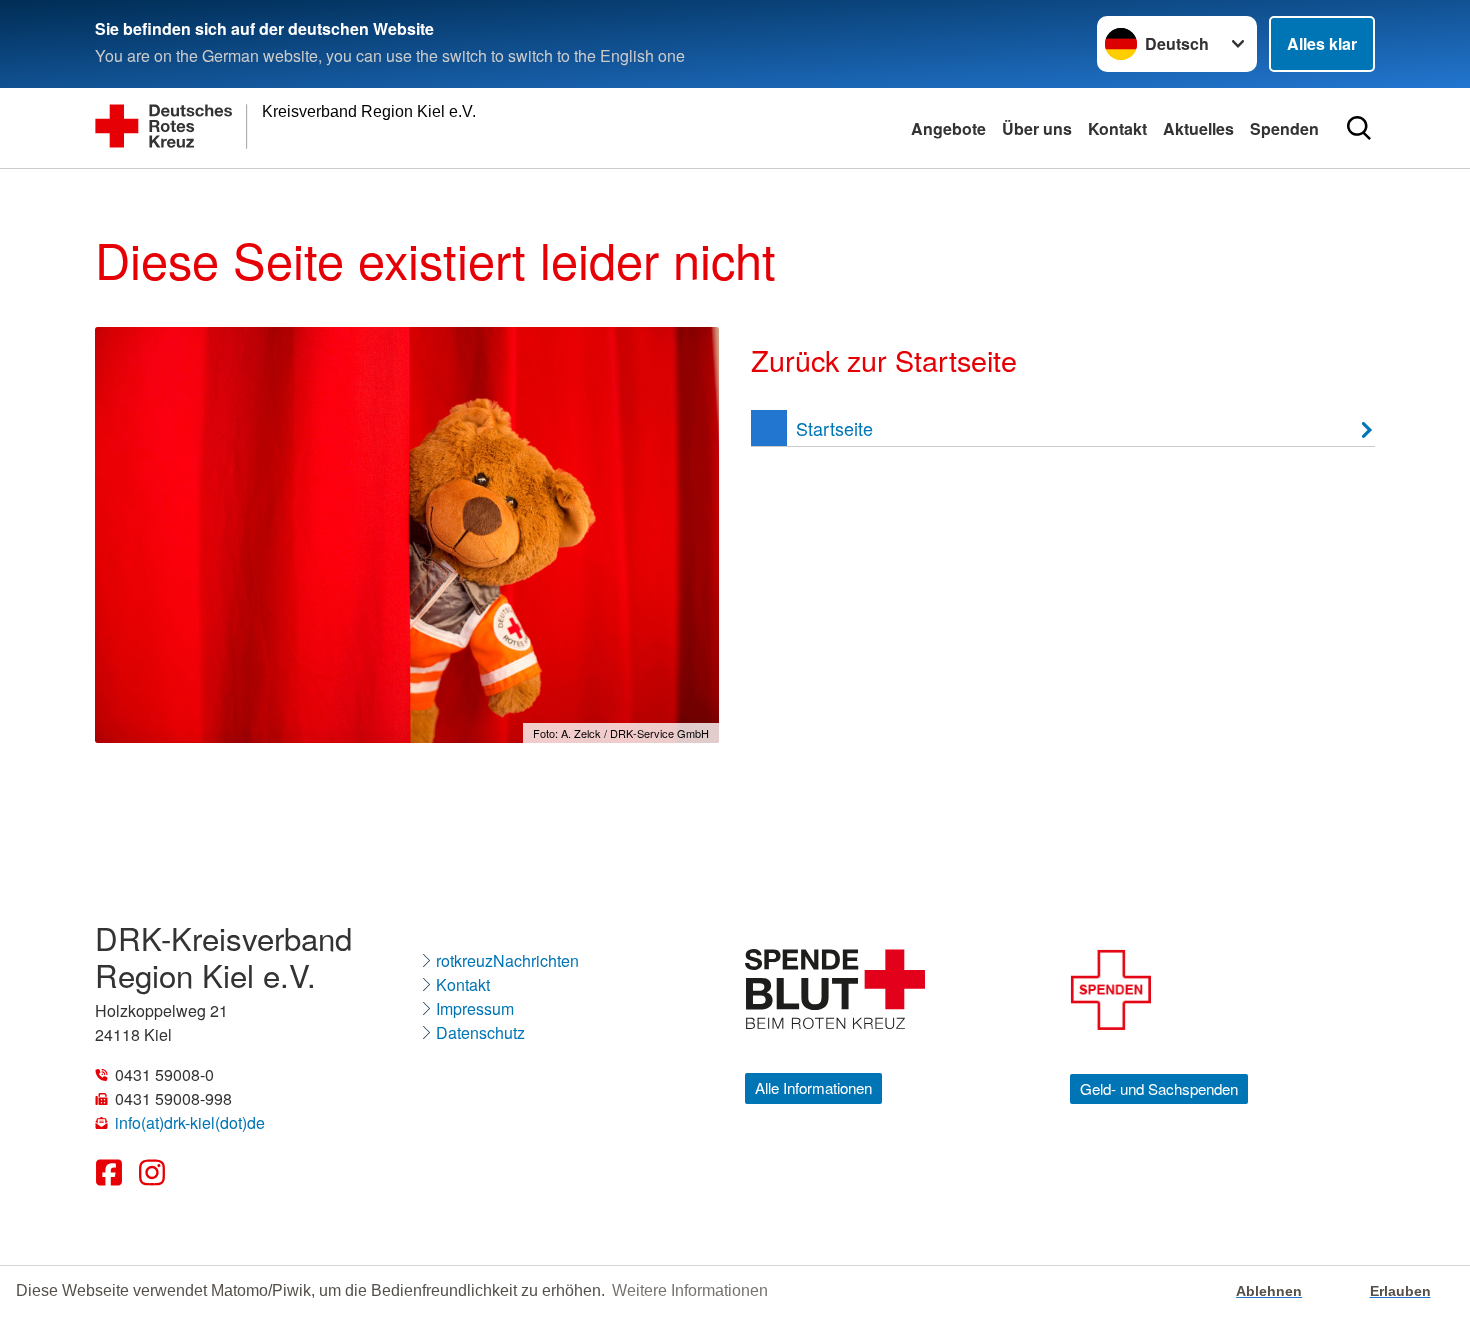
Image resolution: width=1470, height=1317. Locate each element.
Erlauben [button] (1400, 1291)
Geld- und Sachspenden (1159, 1088)
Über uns (1037, 128)
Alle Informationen (813, 1087)
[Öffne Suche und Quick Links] (1359, 128)
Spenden (1284, 128)
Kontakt (1117, 128)
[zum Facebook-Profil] (110, 1184)
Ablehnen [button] (1269, 1291)
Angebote (948, 128)
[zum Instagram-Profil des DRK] (153, 1184)
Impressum (475, 1008)
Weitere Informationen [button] (690, 1290)
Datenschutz (480, 1032)
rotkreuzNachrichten (507, 960)
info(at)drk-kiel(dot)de (190, 1122)
